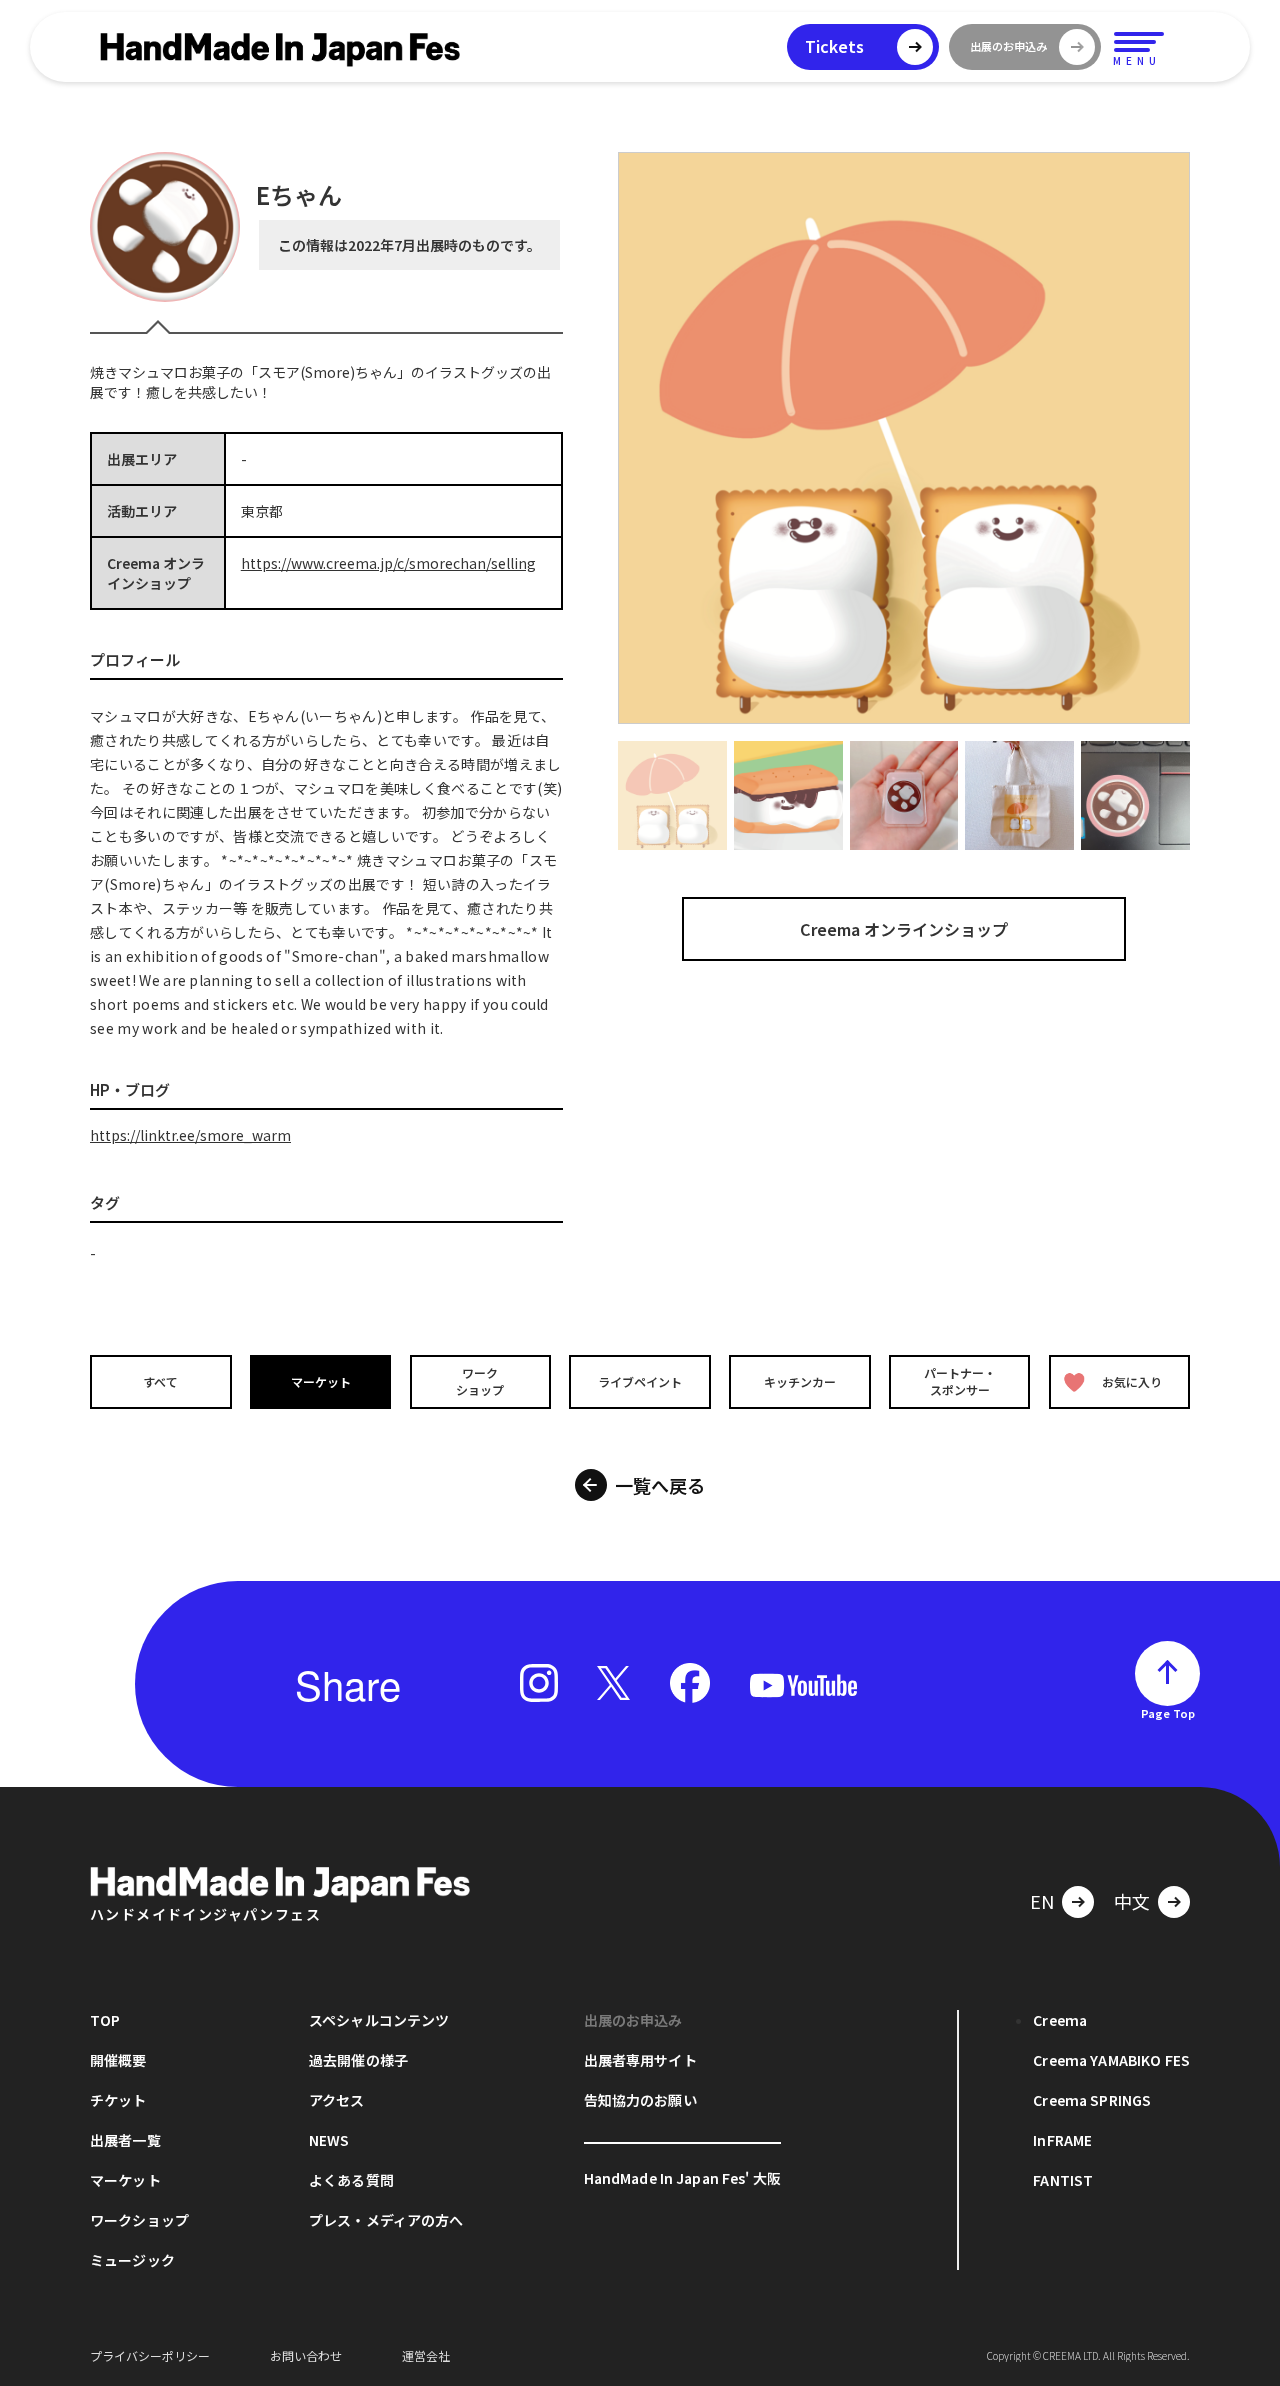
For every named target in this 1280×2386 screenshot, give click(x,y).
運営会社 (426, 2355)
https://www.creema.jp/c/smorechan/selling (388, 563)
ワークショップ (480, 1381)
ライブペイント (640, 1381)
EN (1042, 1901)
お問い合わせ (306, 2355)
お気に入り (1132, 1381)
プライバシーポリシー (150, 2355)
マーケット (321, 1381)
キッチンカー (800, 1381)
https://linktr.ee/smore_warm (190, 1135)
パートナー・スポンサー (960, 1381)
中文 (1132, 1901)
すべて (160, 1381)
